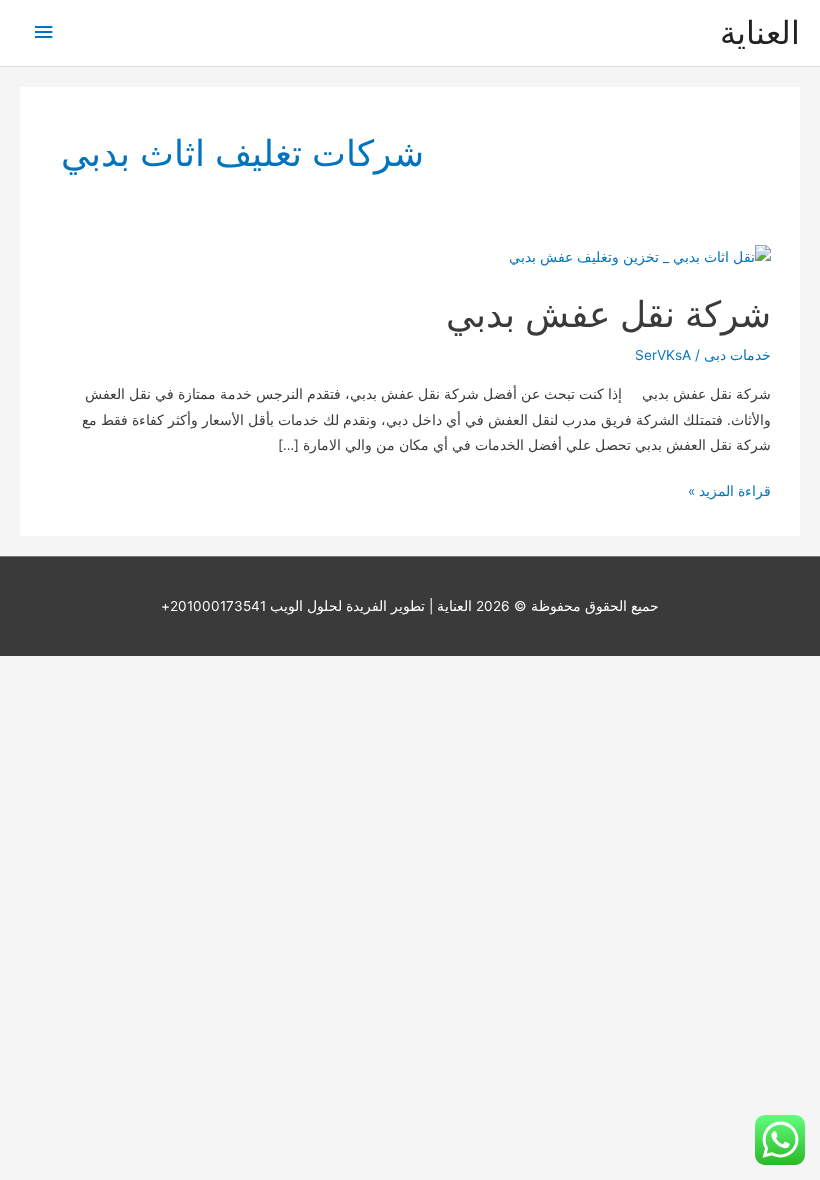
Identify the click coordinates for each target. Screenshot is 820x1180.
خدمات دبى (737, 355)
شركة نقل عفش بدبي (608, 314)
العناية (760, 32)
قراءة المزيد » (729, 493)
